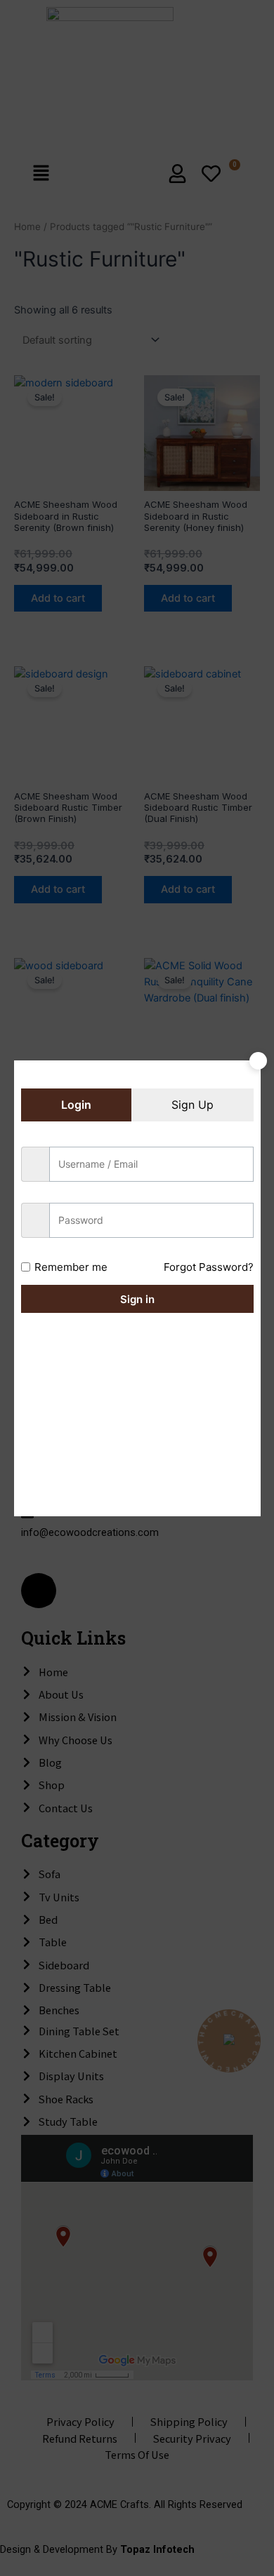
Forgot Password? (209, 1267)
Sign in (137, 1299)
